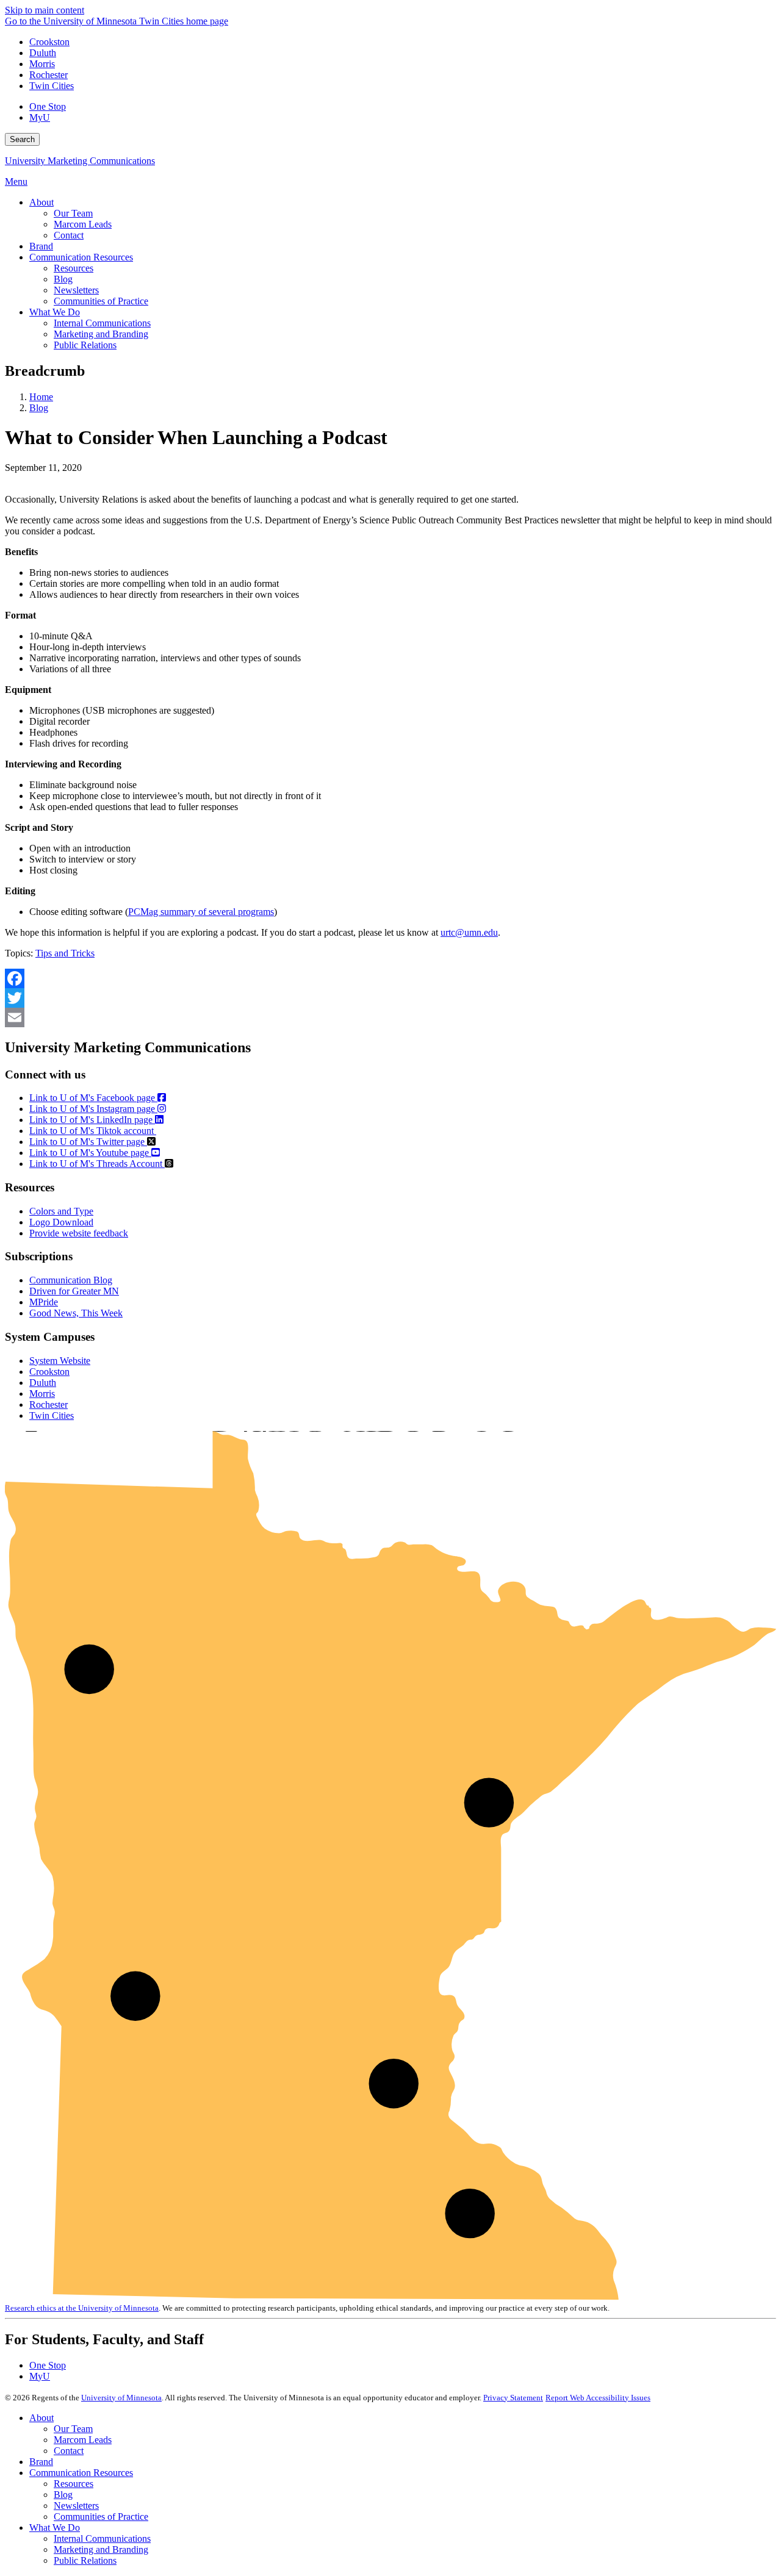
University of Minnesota (121, 2398)
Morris (42, 64)
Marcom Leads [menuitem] (83, 224)
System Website (60, 1361)
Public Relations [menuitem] (85, 345)
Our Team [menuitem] (73, 213)
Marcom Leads (83, 2440)
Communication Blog (71, 1280)
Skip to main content (45, 10)
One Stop (48, 106)
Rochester (49, 75)
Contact (69, 2451)
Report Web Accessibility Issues (598, 2398)
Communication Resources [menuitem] (81, 257)
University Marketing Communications (80, 161)
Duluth (43, 53)
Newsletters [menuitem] (76, 290)
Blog (39, 408)
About (41, 2418)
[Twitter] (390, 998)
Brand (41, 2462)
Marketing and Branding (101, 2549)
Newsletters (76, 2506)
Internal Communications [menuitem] (102, 323)
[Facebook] (390, 978)
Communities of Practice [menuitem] (101, 301)
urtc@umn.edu (469, 932)
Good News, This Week (76, 1313)
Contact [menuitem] (69, 235)
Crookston (49, 42)
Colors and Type (61, 1211)
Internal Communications (102, 2538)
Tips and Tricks (65, 953)
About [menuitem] (41, 202)
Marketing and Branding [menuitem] (101, 334)
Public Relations (85, 2560)
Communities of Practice (101, 2517)
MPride (44, 1302)
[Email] (390, 1017)
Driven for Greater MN (74, 1291)
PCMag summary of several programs (201, 912)
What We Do (55, 2528)
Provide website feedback (79, 1233)
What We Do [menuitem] (55, 312)
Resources (74, 2484)
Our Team (73, 2429)
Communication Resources (81, 2473)
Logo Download (61, 1222)
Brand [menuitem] (41, 246)
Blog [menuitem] (63, 279)
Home (41, 397)
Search (22, 139)
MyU (40, 117)
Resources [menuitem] (74, 268)
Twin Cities (52, 86)
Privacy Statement (513, 2398)
